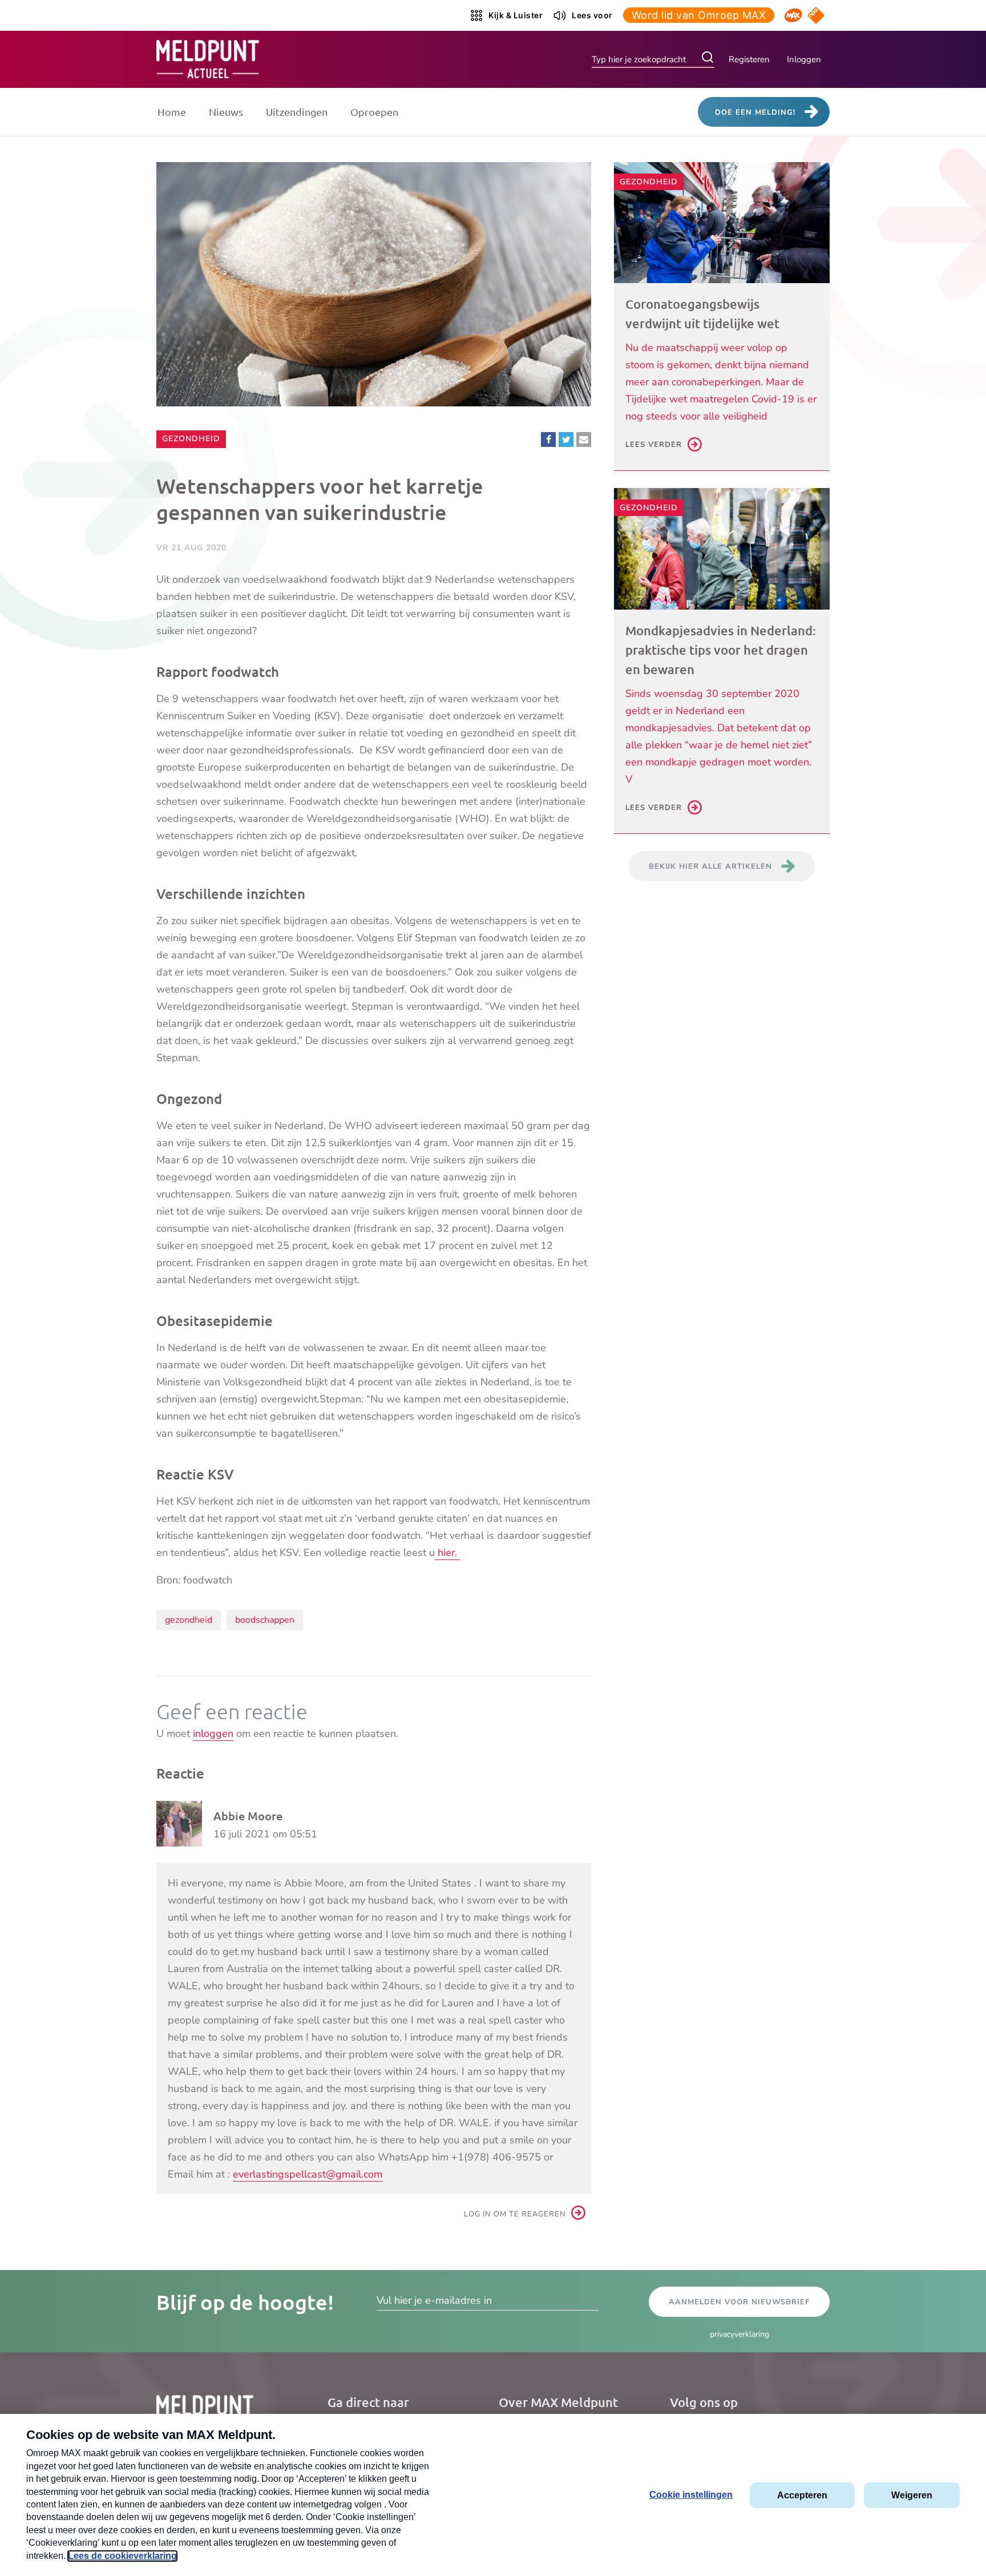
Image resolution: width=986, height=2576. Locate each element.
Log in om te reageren (515, 2214)
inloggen (213, 1734)
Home (172, 112)
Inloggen (804, 59)
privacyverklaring (739, 2334)
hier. (447, 1553)
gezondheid (189, 1620)
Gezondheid (191, 438)
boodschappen (265, 1620)
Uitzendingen (297, 112)
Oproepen (374, 112)
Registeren (749, 59)
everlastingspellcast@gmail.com (308, 2174)
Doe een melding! (755, 112)
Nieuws (226, 112)
